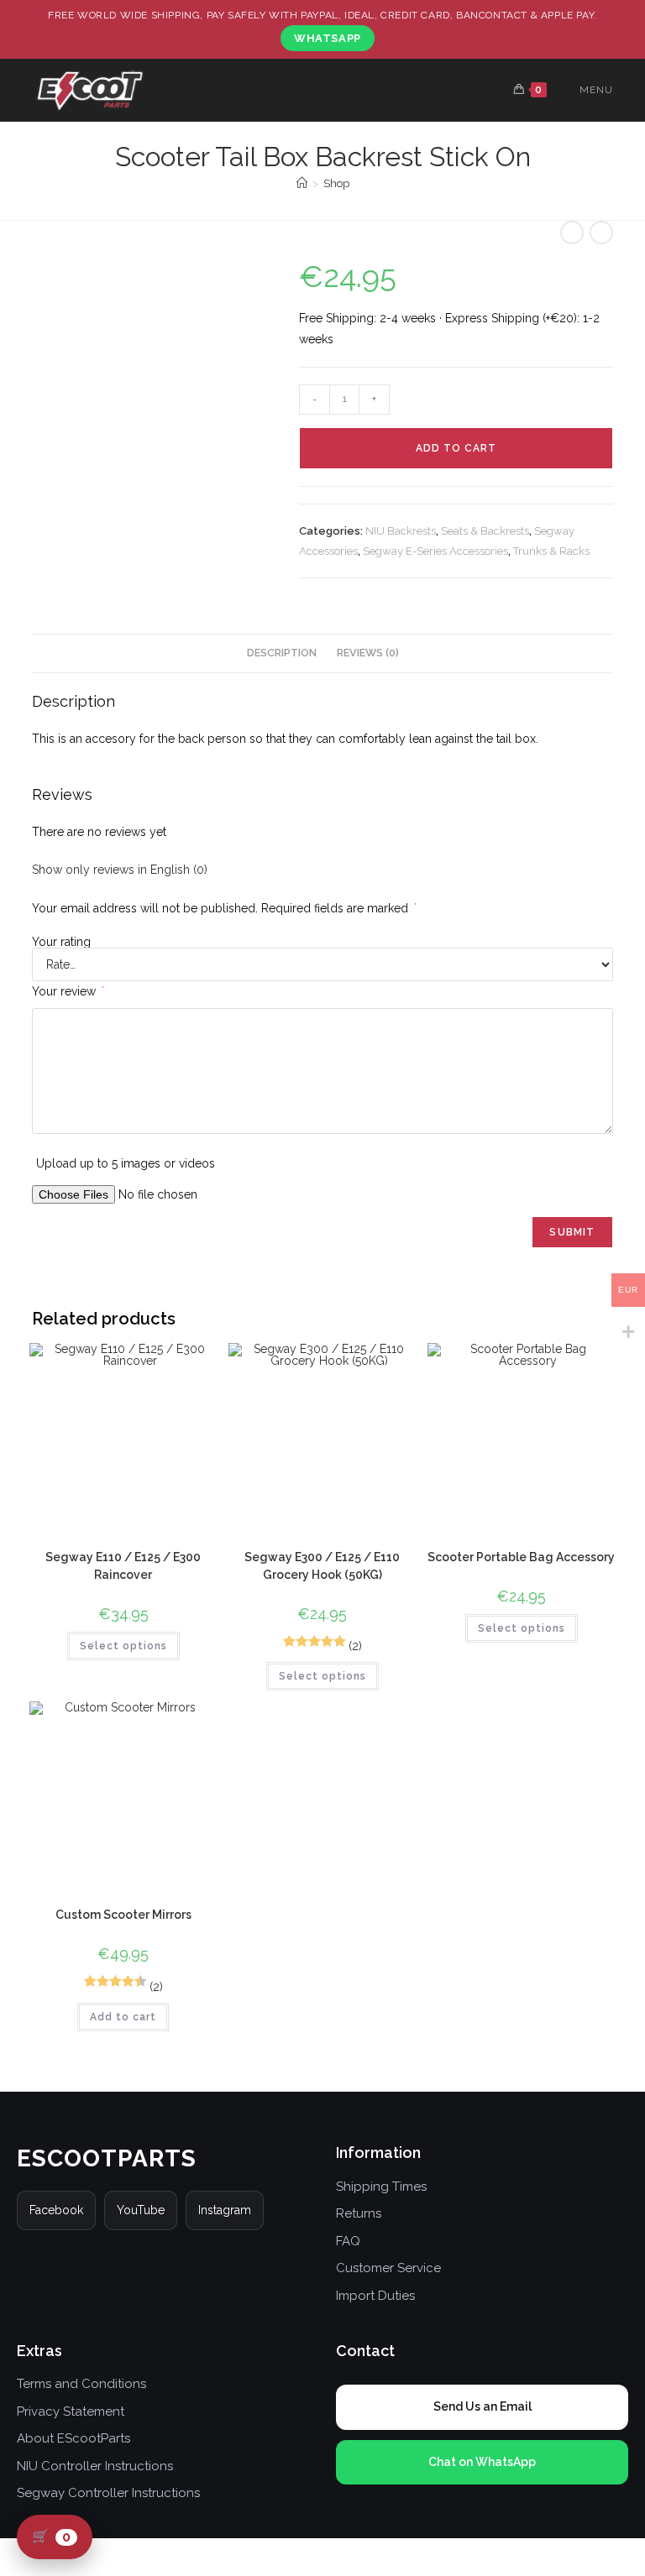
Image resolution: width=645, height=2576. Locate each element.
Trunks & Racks (551, 551)
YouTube (141, 2210)
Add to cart (456, 448)
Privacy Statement (71, 2411)
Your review (68, 991)
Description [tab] (282, 653)
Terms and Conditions (81, 2384)
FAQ (348, 2241)
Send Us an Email (482, 2406)
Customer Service (388, 2268)
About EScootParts (73, 2438)
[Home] (302, 183)
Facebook (56, 2210)
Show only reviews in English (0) (120, 870)
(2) (355, 1646)
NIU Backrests (401, 531)
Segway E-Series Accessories (435, 551)
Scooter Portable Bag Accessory (521, 1557)
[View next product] (601, 233)
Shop (336, 183)
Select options (123, 1646)
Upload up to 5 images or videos (126, 1163)
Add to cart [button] (123, 2017)
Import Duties (375, 2296)
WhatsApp (328, 38)
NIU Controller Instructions (95, 2466)
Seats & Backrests (485, 531)
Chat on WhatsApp (482, 2462)
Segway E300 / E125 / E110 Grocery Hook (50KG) (322, 1566)
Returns (359, 2213)
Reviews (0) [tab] (368, 653)
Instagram (225, 2210)
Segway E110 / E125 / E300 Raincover (123, 1566)
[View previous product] (572, 233)
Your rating (61, 942)
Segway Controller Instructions (108, 2493)
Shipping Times (381, 2187)
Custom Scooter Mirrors (123, 1915)
